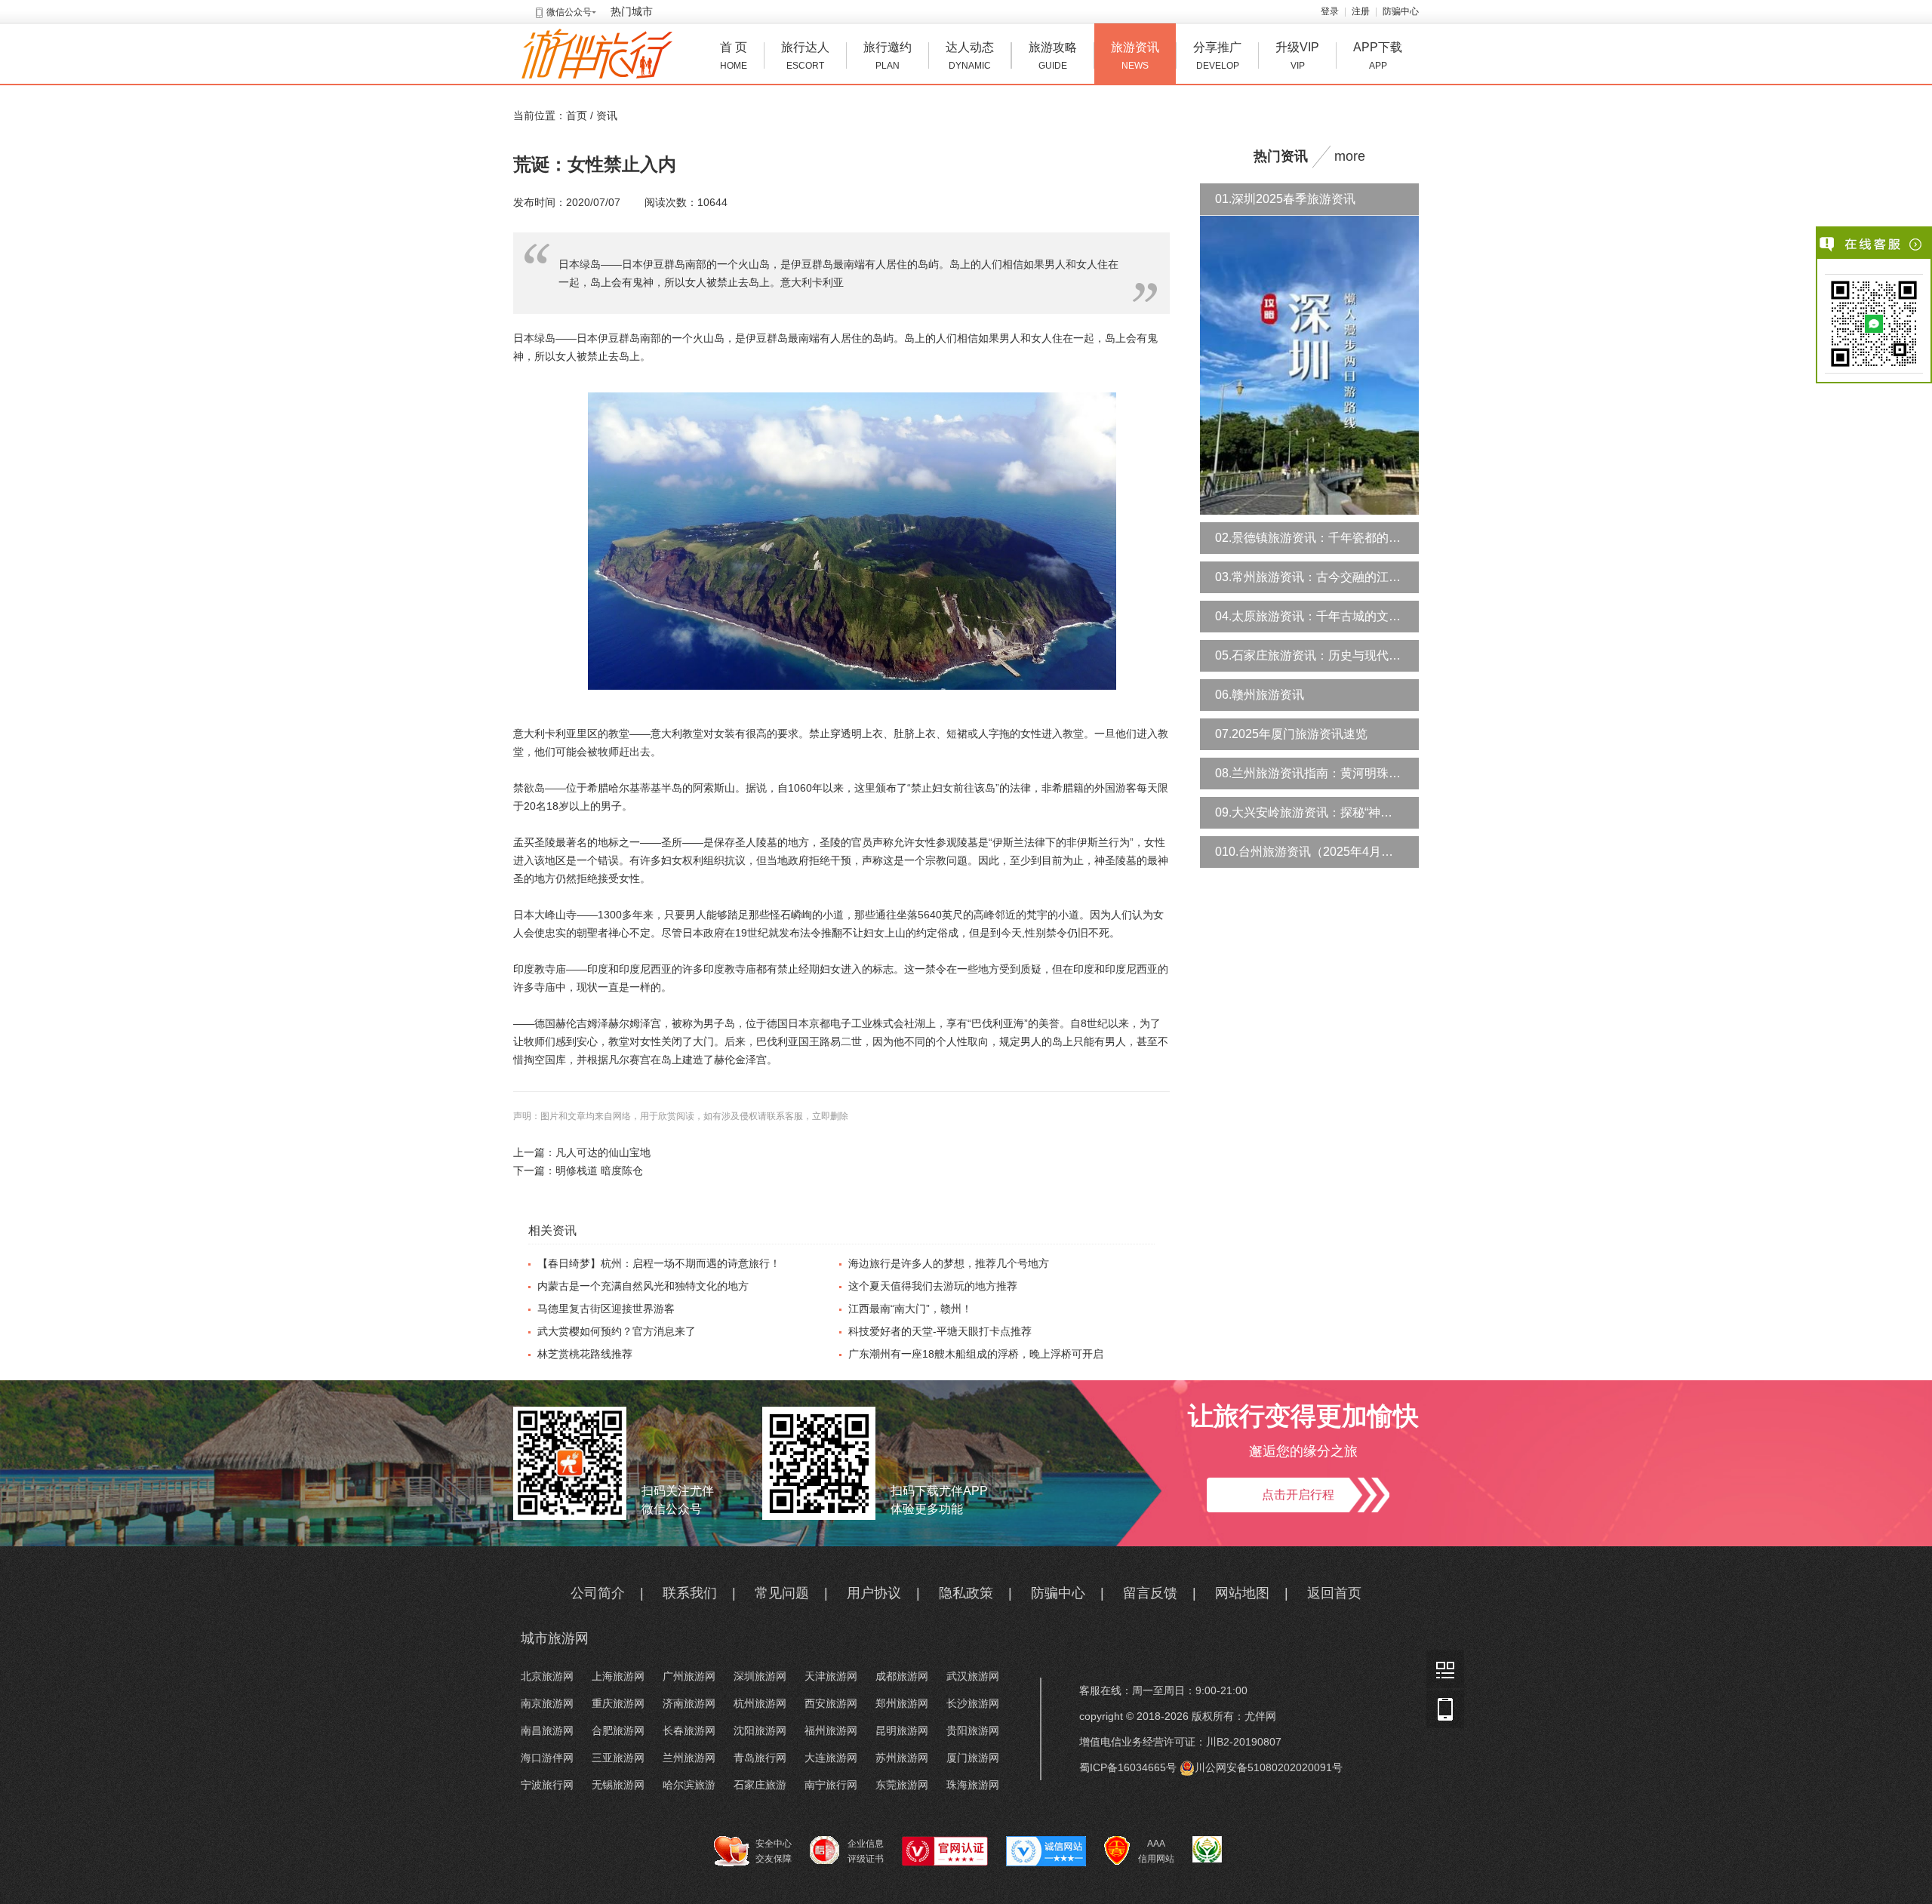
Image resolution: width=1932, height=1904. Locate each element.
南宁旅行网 (831, 1785)
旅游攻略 (1053, 56)
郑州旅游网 (902, 1703)
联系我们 (690, 1593)
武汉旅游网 (973, 1676)
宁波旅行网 (547, 1785)
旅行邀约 (888, 56)
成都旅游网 (902, 1676)
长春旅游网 (689, 1730)
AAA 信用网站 (1156, 1851)
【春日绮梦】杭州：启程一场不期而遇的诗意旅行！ (659, 1263)
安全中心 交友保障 (774, 1851)
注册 (1361, 11)
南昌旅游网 (547, 1730)
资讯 (607, 115)
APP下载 (1378, 56)
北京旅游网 (547, 1676)
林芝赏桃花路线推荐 (585, 1354)
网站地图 (1242, 1593)
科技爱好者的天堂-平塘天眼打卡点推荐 (940, 1331)
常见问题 (782, 1593)
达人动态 (970, 56)
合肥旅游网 (618, 1730)
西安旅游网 (831, 1703)
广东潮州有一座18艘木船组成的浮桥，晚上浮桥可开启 (976, 1354)
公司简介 (598, 1593)
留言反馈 (1150, 1593)
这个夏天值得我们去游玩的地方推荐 (933, 1286)
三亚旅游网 (618, 1758)
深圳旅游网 (760, 1676)
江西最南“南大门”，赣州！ (910, 1309)
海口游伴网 (547, 1758)
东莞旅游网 (902, 1785)
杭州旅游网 (760, 1703)
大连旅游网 (831, 1758)
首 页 (734, 56)
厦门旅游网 (973, 1758)
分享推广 (1217, 56)
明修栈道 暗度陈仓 (599, 1170)
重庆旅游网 (618, 1703)
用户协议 (874, 1593)
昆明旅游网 (902, 1730)
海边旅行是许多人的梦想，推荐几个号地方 (949, 1263)
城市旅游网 (555, 1638)
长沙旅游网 (973, 1703)
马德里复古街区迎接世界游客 (606, 1309)
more (1350, 156)
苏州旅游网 (902, 1758)
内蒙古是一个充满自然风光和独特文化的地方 (643, 1286)
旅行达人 (805, 56)
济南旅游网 (689, 1703)
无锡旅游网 (618, 1785)
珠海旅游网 (973, 1785)
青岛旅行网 (760, 1758)
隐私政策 (966, 1593)
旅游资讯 (1135, 56)
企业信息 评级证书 (866, 1851)
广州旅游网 (689, 1676)
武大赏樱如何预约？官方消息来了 (617, 1331)
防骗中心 (1401, 11)
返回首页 (1334, 1593)
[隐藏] (1917, 245)
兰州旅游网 (689, 1758)
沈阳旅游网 (760, 1730)
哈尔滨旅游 (689, 1785)
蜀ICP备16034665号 (1128, 1767)
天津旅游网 (831, 1676)
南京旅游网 (547, 1703)
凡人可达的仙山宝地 (603, 1152)
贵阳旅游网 (973, 1730)
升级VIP (1297, 56)
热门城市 (632, 11)
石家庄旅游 (760, 1785)
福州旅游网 (831, 1730)
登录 (1330, 11)
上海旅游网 (618, 1676)
